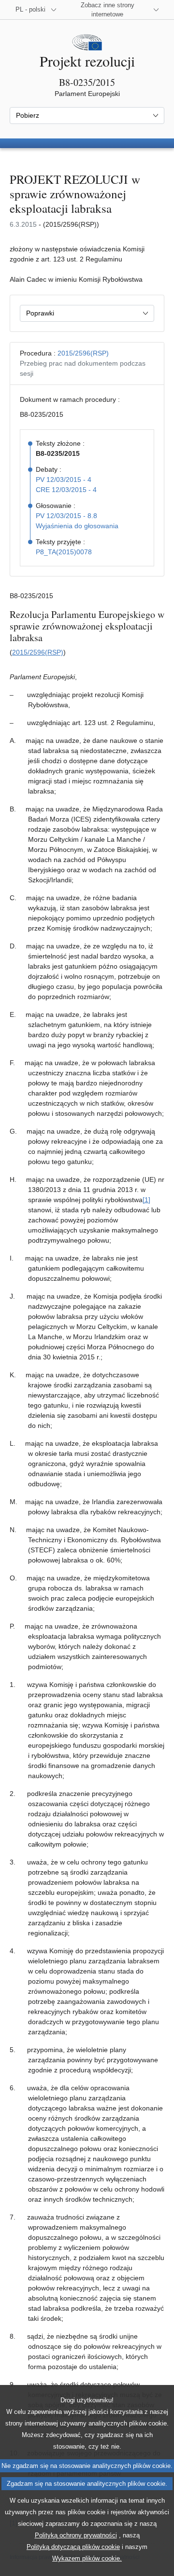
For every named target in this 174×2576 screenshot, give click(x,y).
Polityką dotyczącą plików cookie (73, 2547)
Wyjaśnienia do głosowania (77, 526)
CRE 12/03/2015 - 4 (66, 490)
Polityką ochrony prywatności (76, 2535)
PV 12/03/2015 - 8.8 (66, 516)
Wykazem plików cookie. (87, 2558)
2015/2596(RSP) (83, 353)
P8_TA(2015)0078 (64, 552)
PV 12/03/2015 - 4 (64, 480)
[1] (146, 1200)
